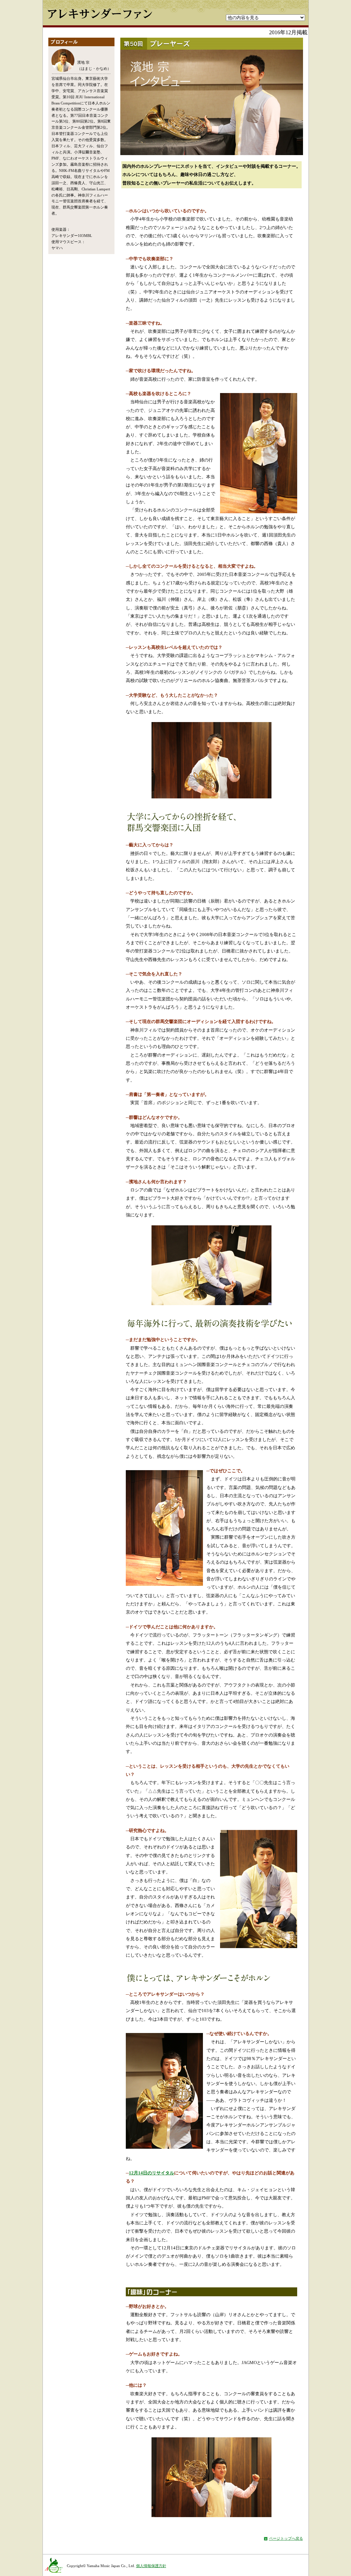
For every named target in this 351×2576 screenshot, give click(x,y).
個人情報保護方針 (151, 2566)
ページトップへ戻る (286, 2538)
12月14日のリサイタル (152, 2173)
